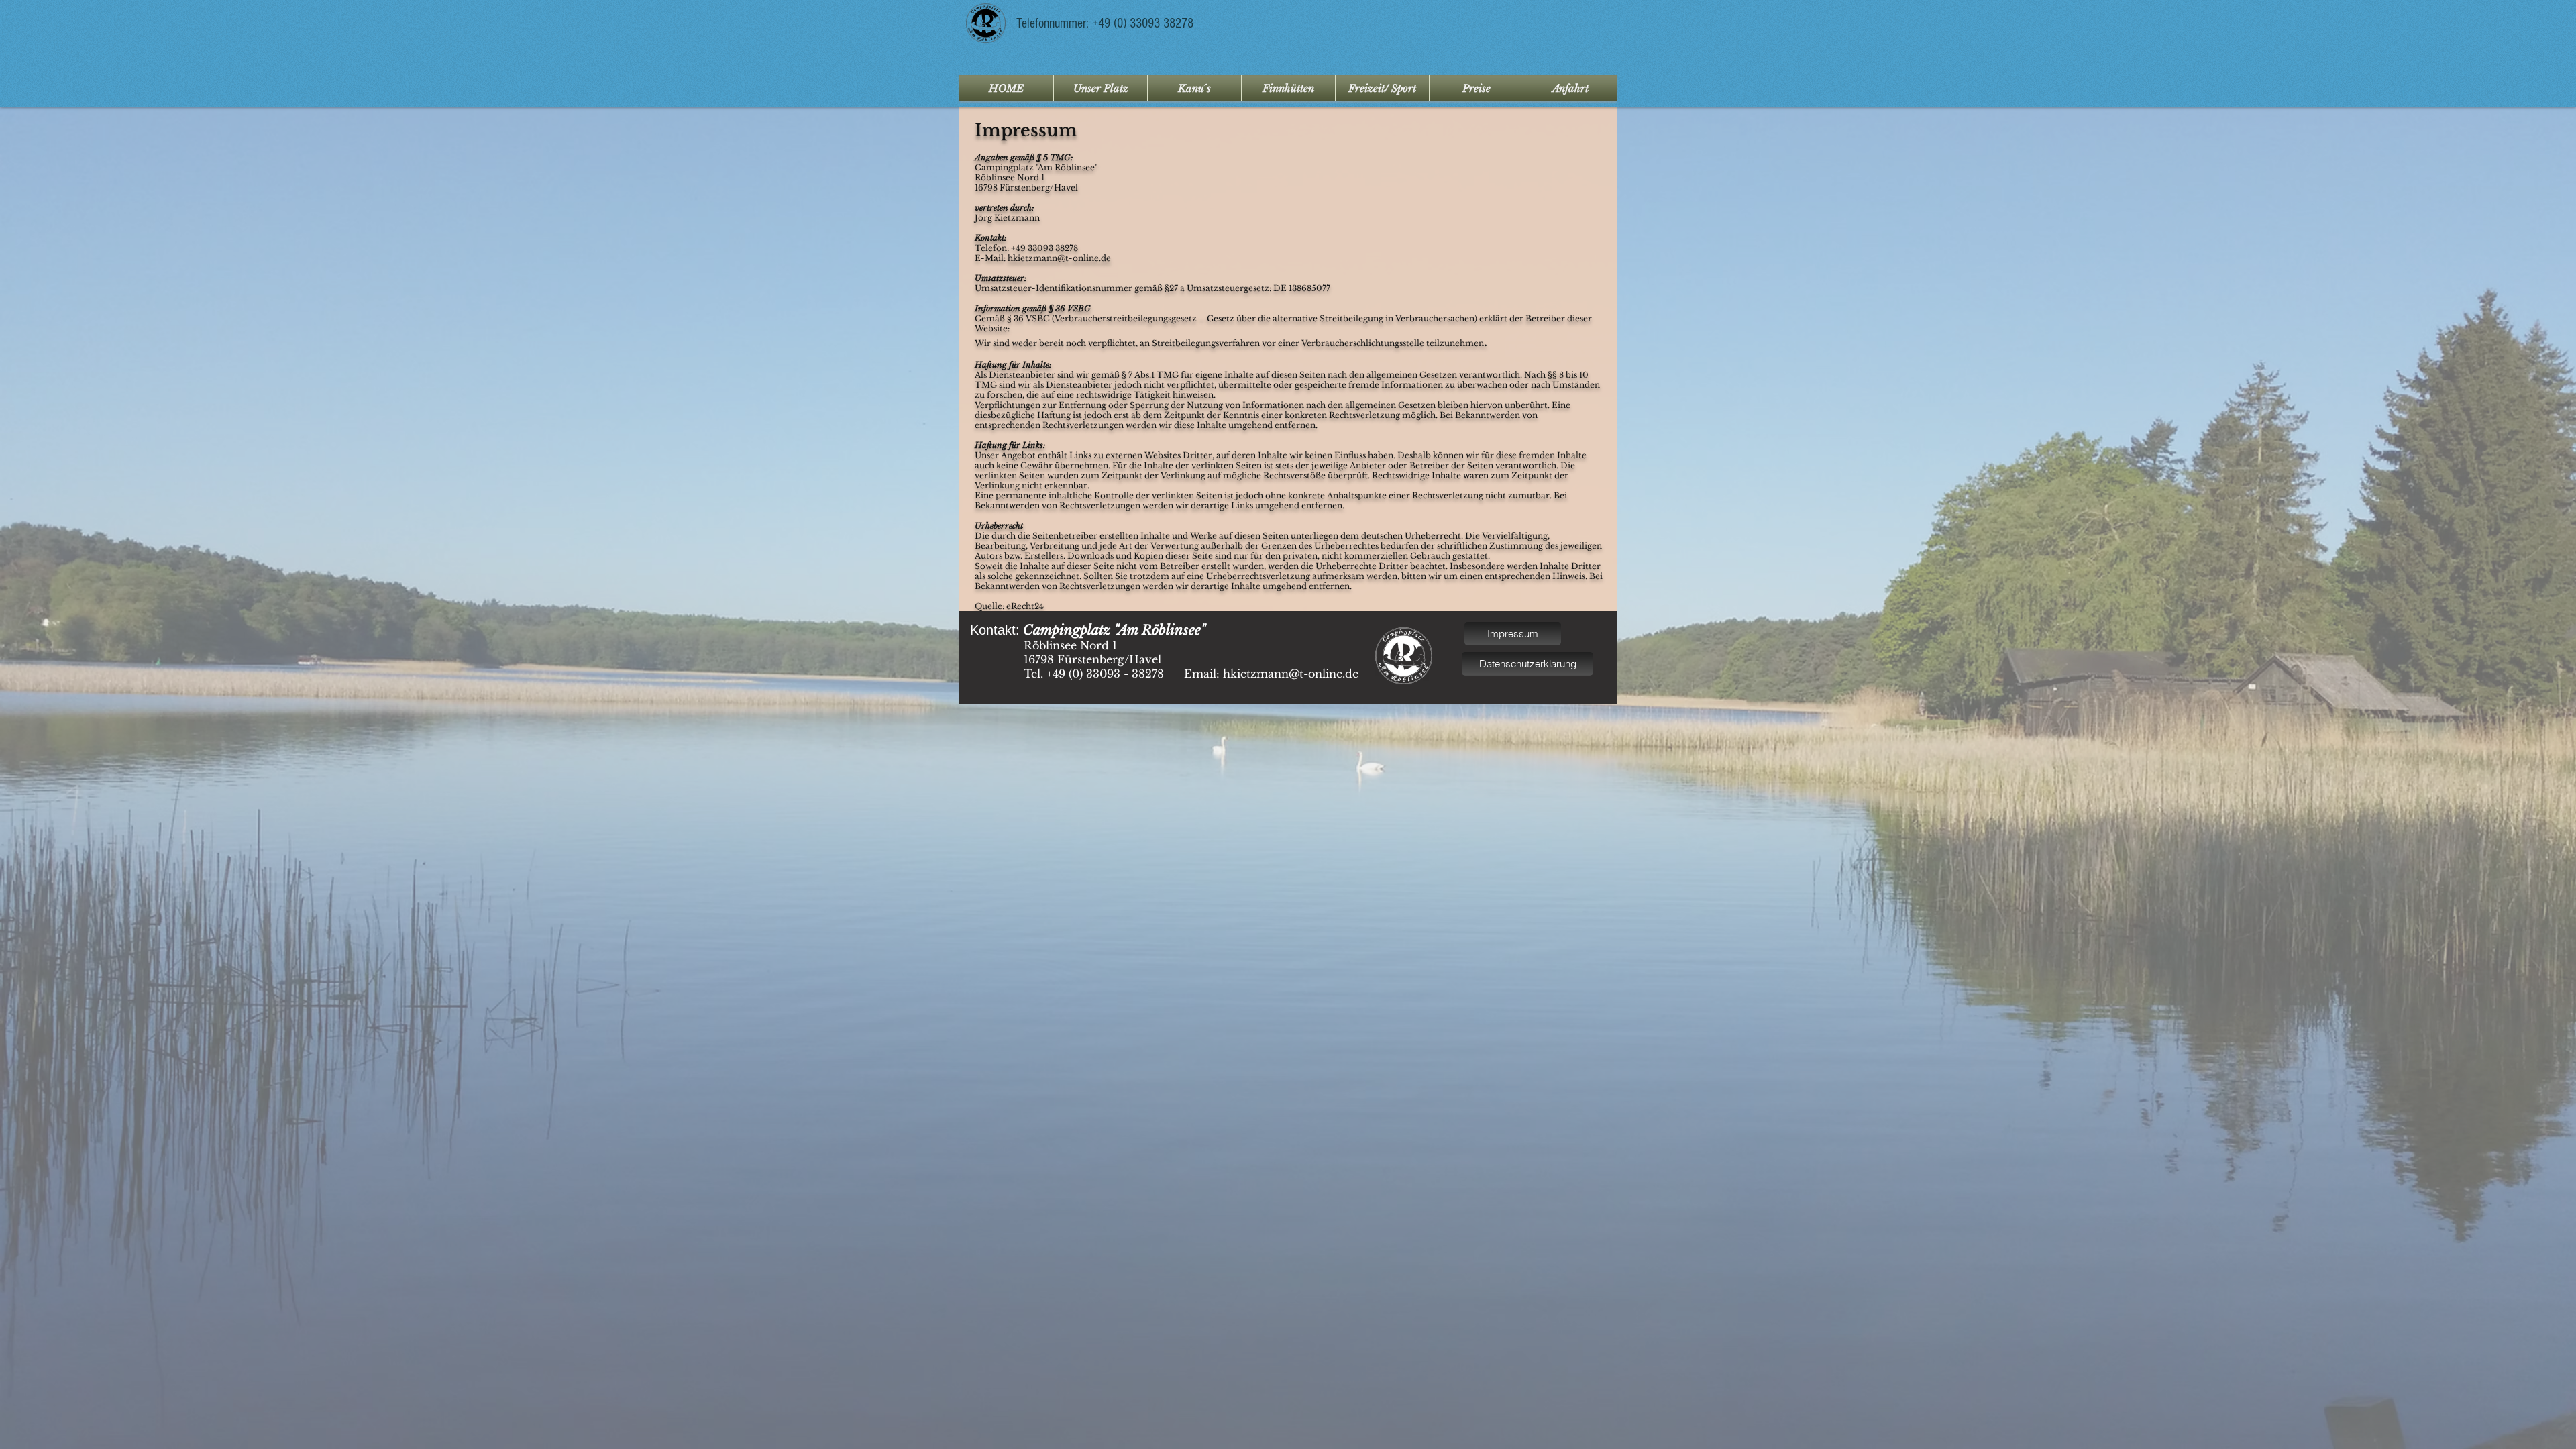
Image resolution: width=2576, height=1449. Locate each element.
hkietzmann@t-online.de (1059, 258)
